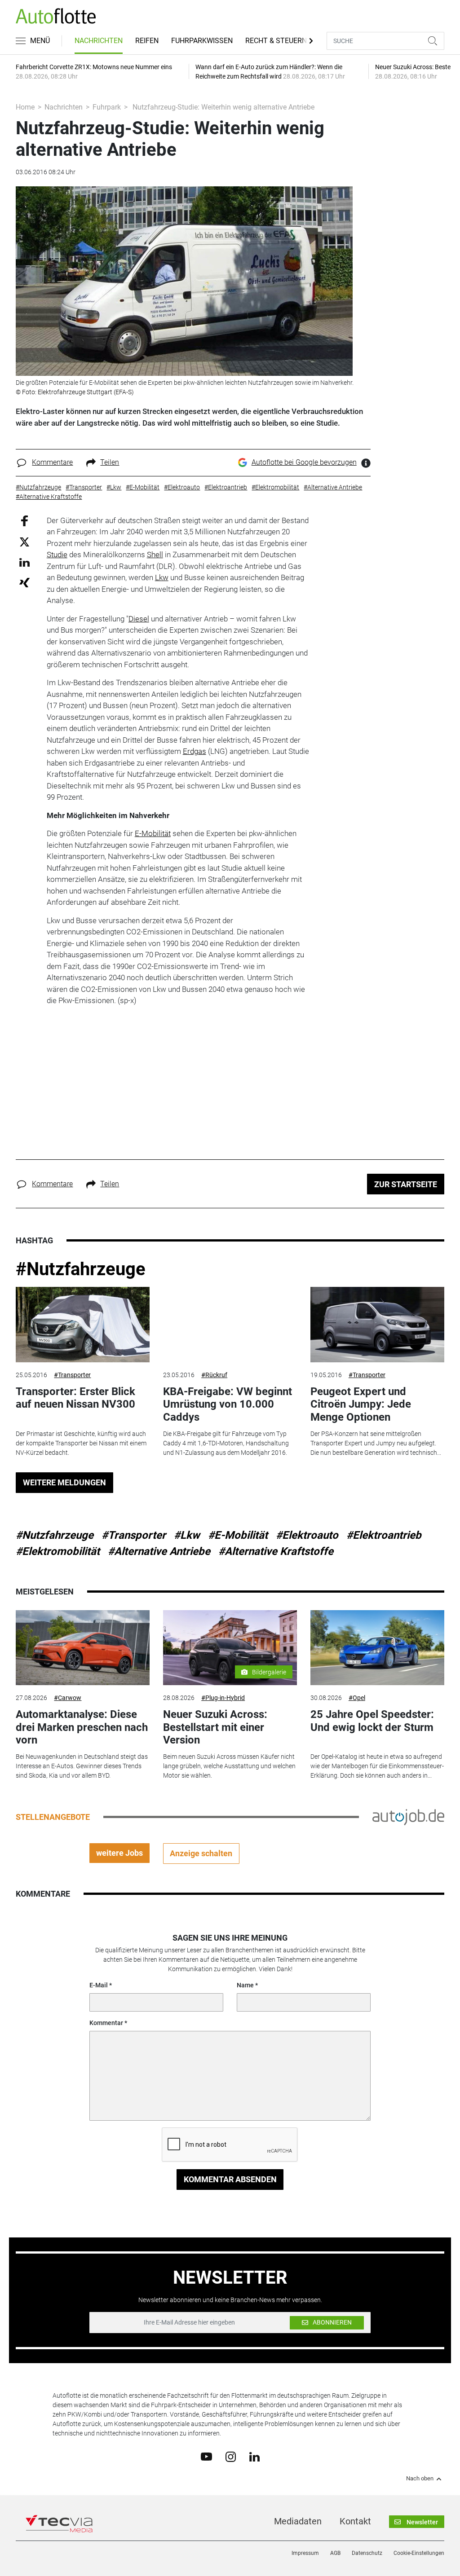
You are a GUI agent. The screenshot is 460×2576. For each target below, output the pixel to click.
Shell (155, 555)
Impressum (305, 2553)
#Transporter (72, 1375)
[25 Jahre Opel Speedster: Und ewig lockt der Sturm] (377, 1648)
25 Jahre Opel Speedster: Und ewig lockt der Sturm (373, 1721)
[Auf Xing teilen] (24, 582)
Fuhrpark (107, 107)
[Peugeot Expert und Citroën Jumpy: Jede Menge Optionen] (377, 1325)
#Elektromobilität (58, 1551)
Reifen (147, 41)
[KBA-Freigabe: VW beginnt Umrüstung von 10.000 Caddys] (230, 1325)
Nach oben (420, 2479)
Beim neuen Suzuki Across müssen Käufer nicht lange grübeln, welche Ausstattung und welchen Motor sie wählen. (229, 1766)
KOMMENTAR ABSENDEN (230, 2179)
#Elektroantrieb (384, 1535)
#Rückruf (214, 1375)
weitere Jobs (119, 1853)
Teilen (110, 462)
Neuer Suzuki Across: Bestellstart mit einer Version (215, 1727)
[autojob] (408, 1816)
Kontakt (355, 2521)
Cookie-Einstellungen (419, 2553)
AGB (335, 2553)
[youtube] (206, 2456)
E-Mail (99, 1985)
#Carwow (68, 1698)
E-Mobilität (153, 833)
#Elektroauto (307, 1535)
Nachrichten (99, 41)
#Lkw (187, 1535)
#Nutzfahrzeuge (81, 1269)
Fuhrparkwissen (202, 41)
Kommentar (106, 2023)
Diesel (139, 619)
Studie (57, 555)
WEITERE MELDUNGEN (64, 1482)
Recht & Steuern (276, 41)
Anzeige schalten (201, 1853)
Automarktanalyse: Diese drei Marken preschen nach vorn (82, 1727)
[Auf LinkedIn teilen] (24, 562)
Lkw (162, 577)
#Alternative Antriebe (159, 1551)
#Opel (357, 1698)
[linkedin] (254, 2456)
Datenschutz (367, 2553)
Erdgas (195, 751)
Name (245, 1985)
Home (25, 107)
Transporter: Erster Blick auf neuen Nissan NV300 (75, 1398)
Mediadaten (298, 2521)
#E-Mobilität (238, 1535)
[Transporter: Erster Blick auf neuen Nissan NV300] (83, 1325)
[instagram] (231, 2456)
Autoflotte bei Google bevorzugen (304, 462)
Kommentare (52, 462)
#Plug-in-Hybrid (223, 1698)
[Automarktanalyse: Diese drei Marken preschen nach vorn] (83, 1648)
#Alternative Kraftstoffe (276, 1551)
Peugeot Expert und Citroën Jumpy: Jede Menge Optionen (361, 1405)
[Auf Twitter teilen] (24, 542)
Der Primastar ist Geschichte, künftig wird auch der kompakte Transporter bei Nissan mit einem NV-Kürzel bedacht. (81, 1443)
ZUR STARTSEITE (406, 1184)
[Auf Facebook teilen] (24, 520)
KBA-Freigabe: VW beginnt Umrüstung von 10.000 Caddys (228, 1405)
